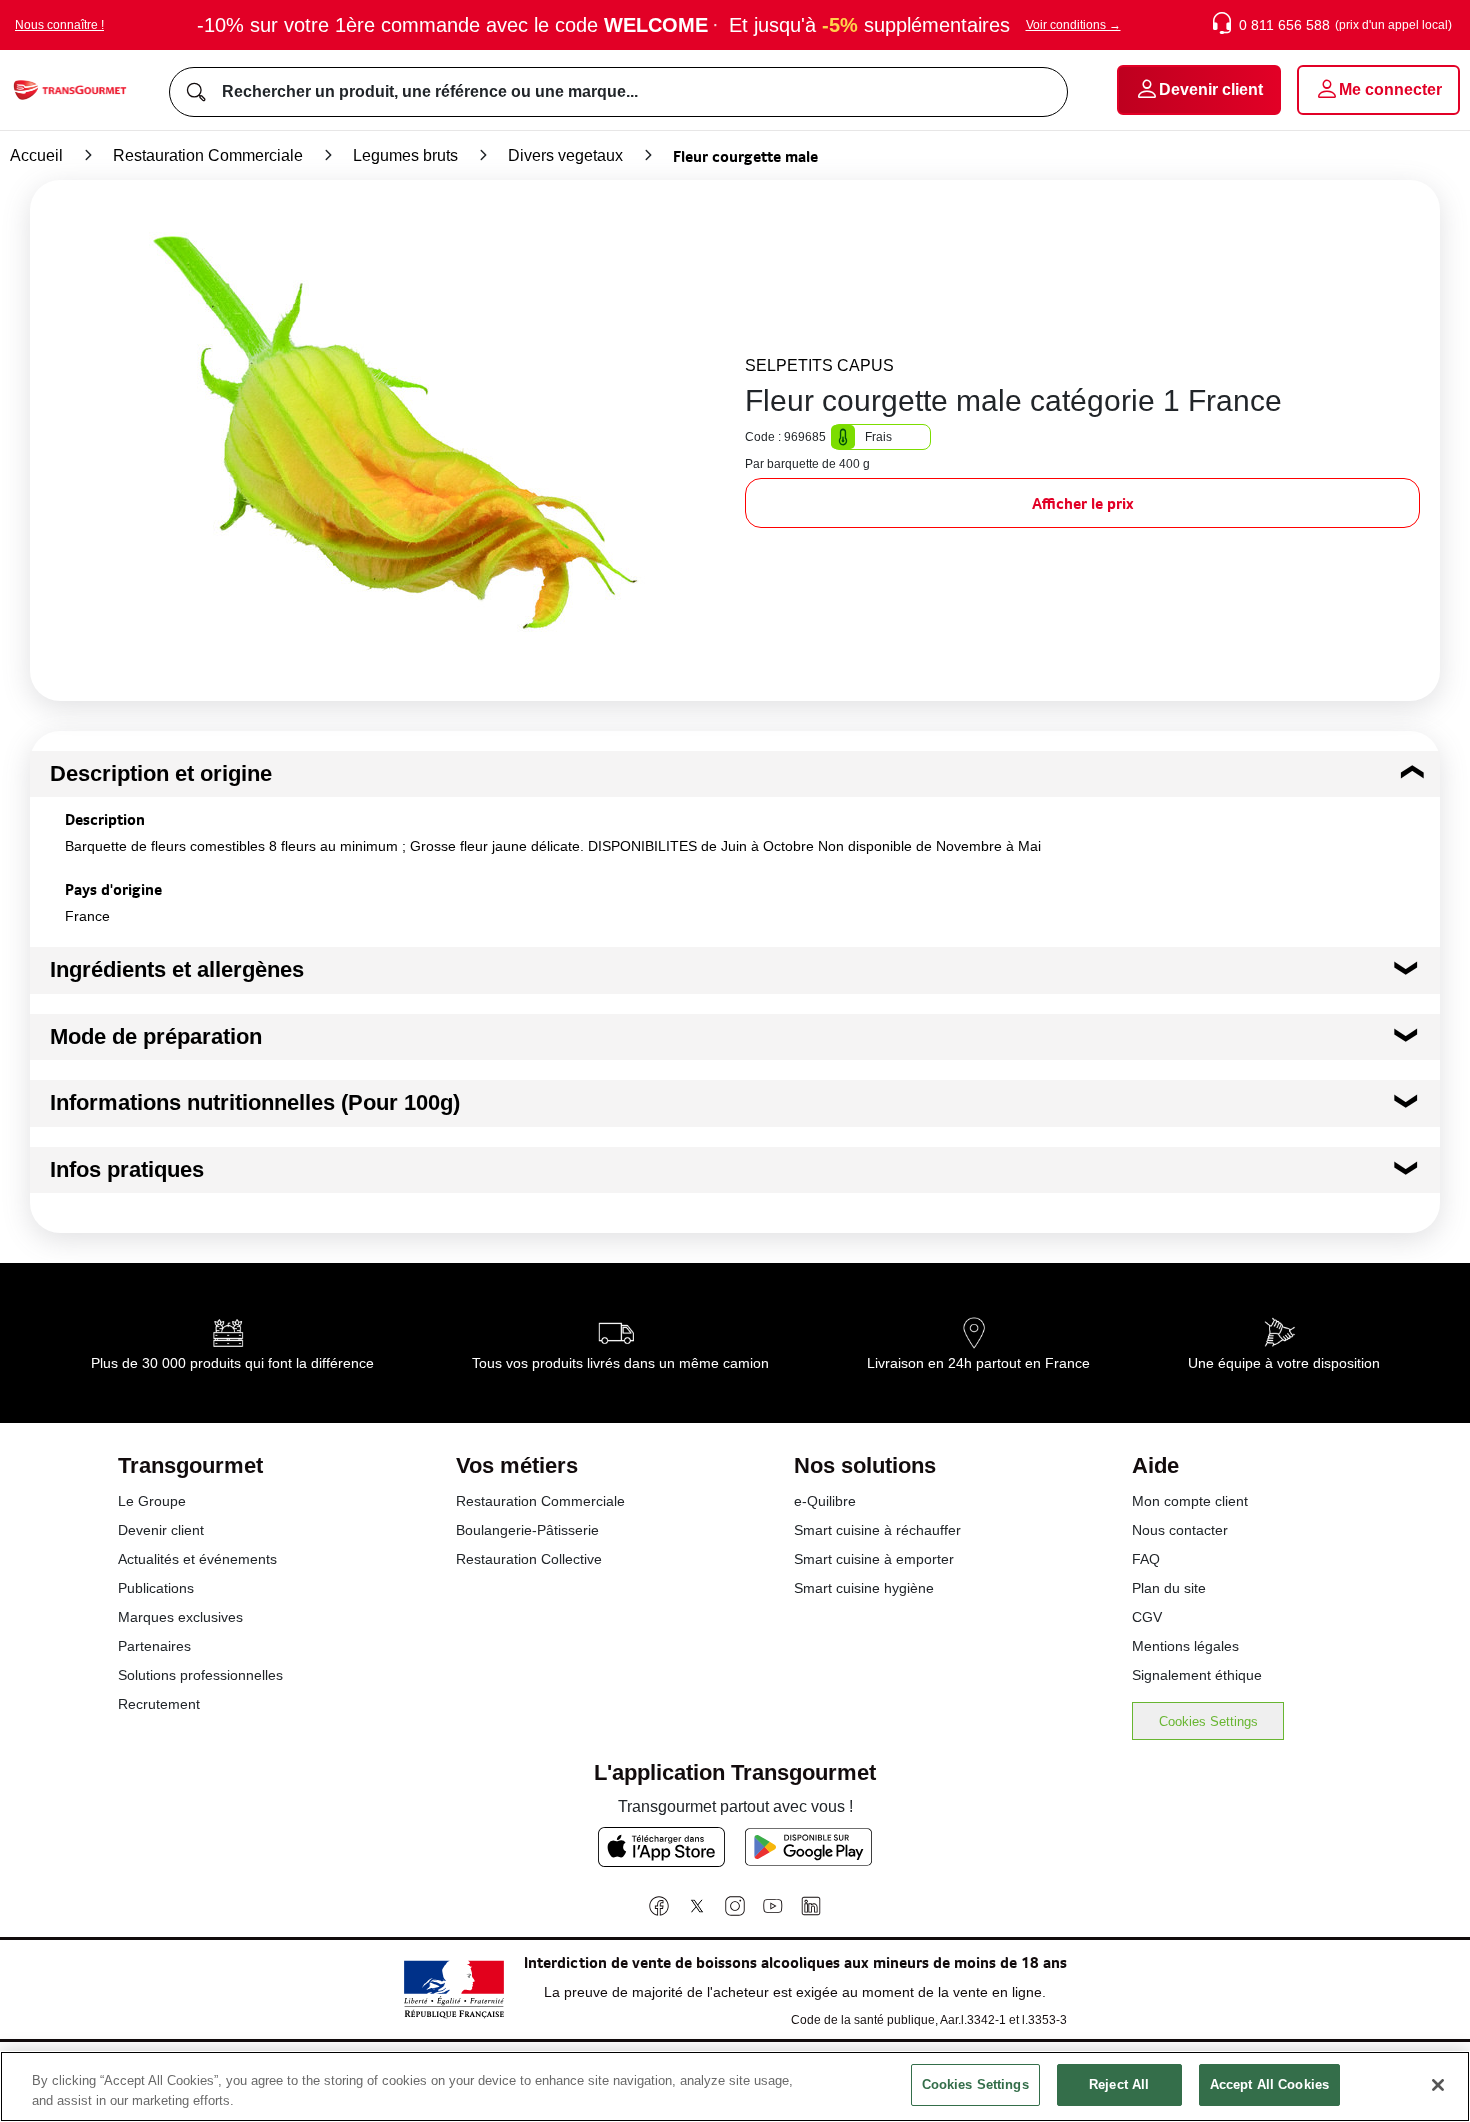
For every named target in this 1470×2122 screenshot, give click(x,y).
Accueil (36, 155)
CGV (1147, 1617)
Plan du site (1169, 1588)
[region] (735, 2086)
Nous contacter (1180, 1530)
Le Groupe (152, 1501)
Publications (156, 1588)
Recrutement (159, 1704)
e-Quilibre (825, 1501)
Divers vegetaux (565, 155)
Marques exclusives (180, 1617)
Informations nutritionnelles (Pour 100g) (255, 1102)
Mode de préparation (156, 1036)
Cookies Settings (1208, 1721)
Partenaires (154, 1646)
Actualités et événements (197, 1559)
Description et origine (161, 773)
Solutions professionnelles (200, 1675)
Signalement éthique (1197, 1675)
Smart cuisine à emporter (874, 1559)
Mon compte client (1190, 1501)
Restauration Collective (529, 1559)
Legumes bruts (405, 155)
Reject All (1119, 2084)
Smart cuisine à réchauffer (877, 1530)
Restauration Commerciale (208, 155)
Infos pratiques (127, 1169)
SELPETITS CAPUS (819, 365)
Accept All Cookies (1269, 2084)
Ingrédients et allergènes (177, 969)
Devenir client (161, 1530)
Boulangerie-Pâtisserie (527, 1530)
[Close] (1438, 2085)
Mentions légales (1185, 1646)
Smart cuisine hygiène (864, 1588)
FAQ (1146, 1559)
